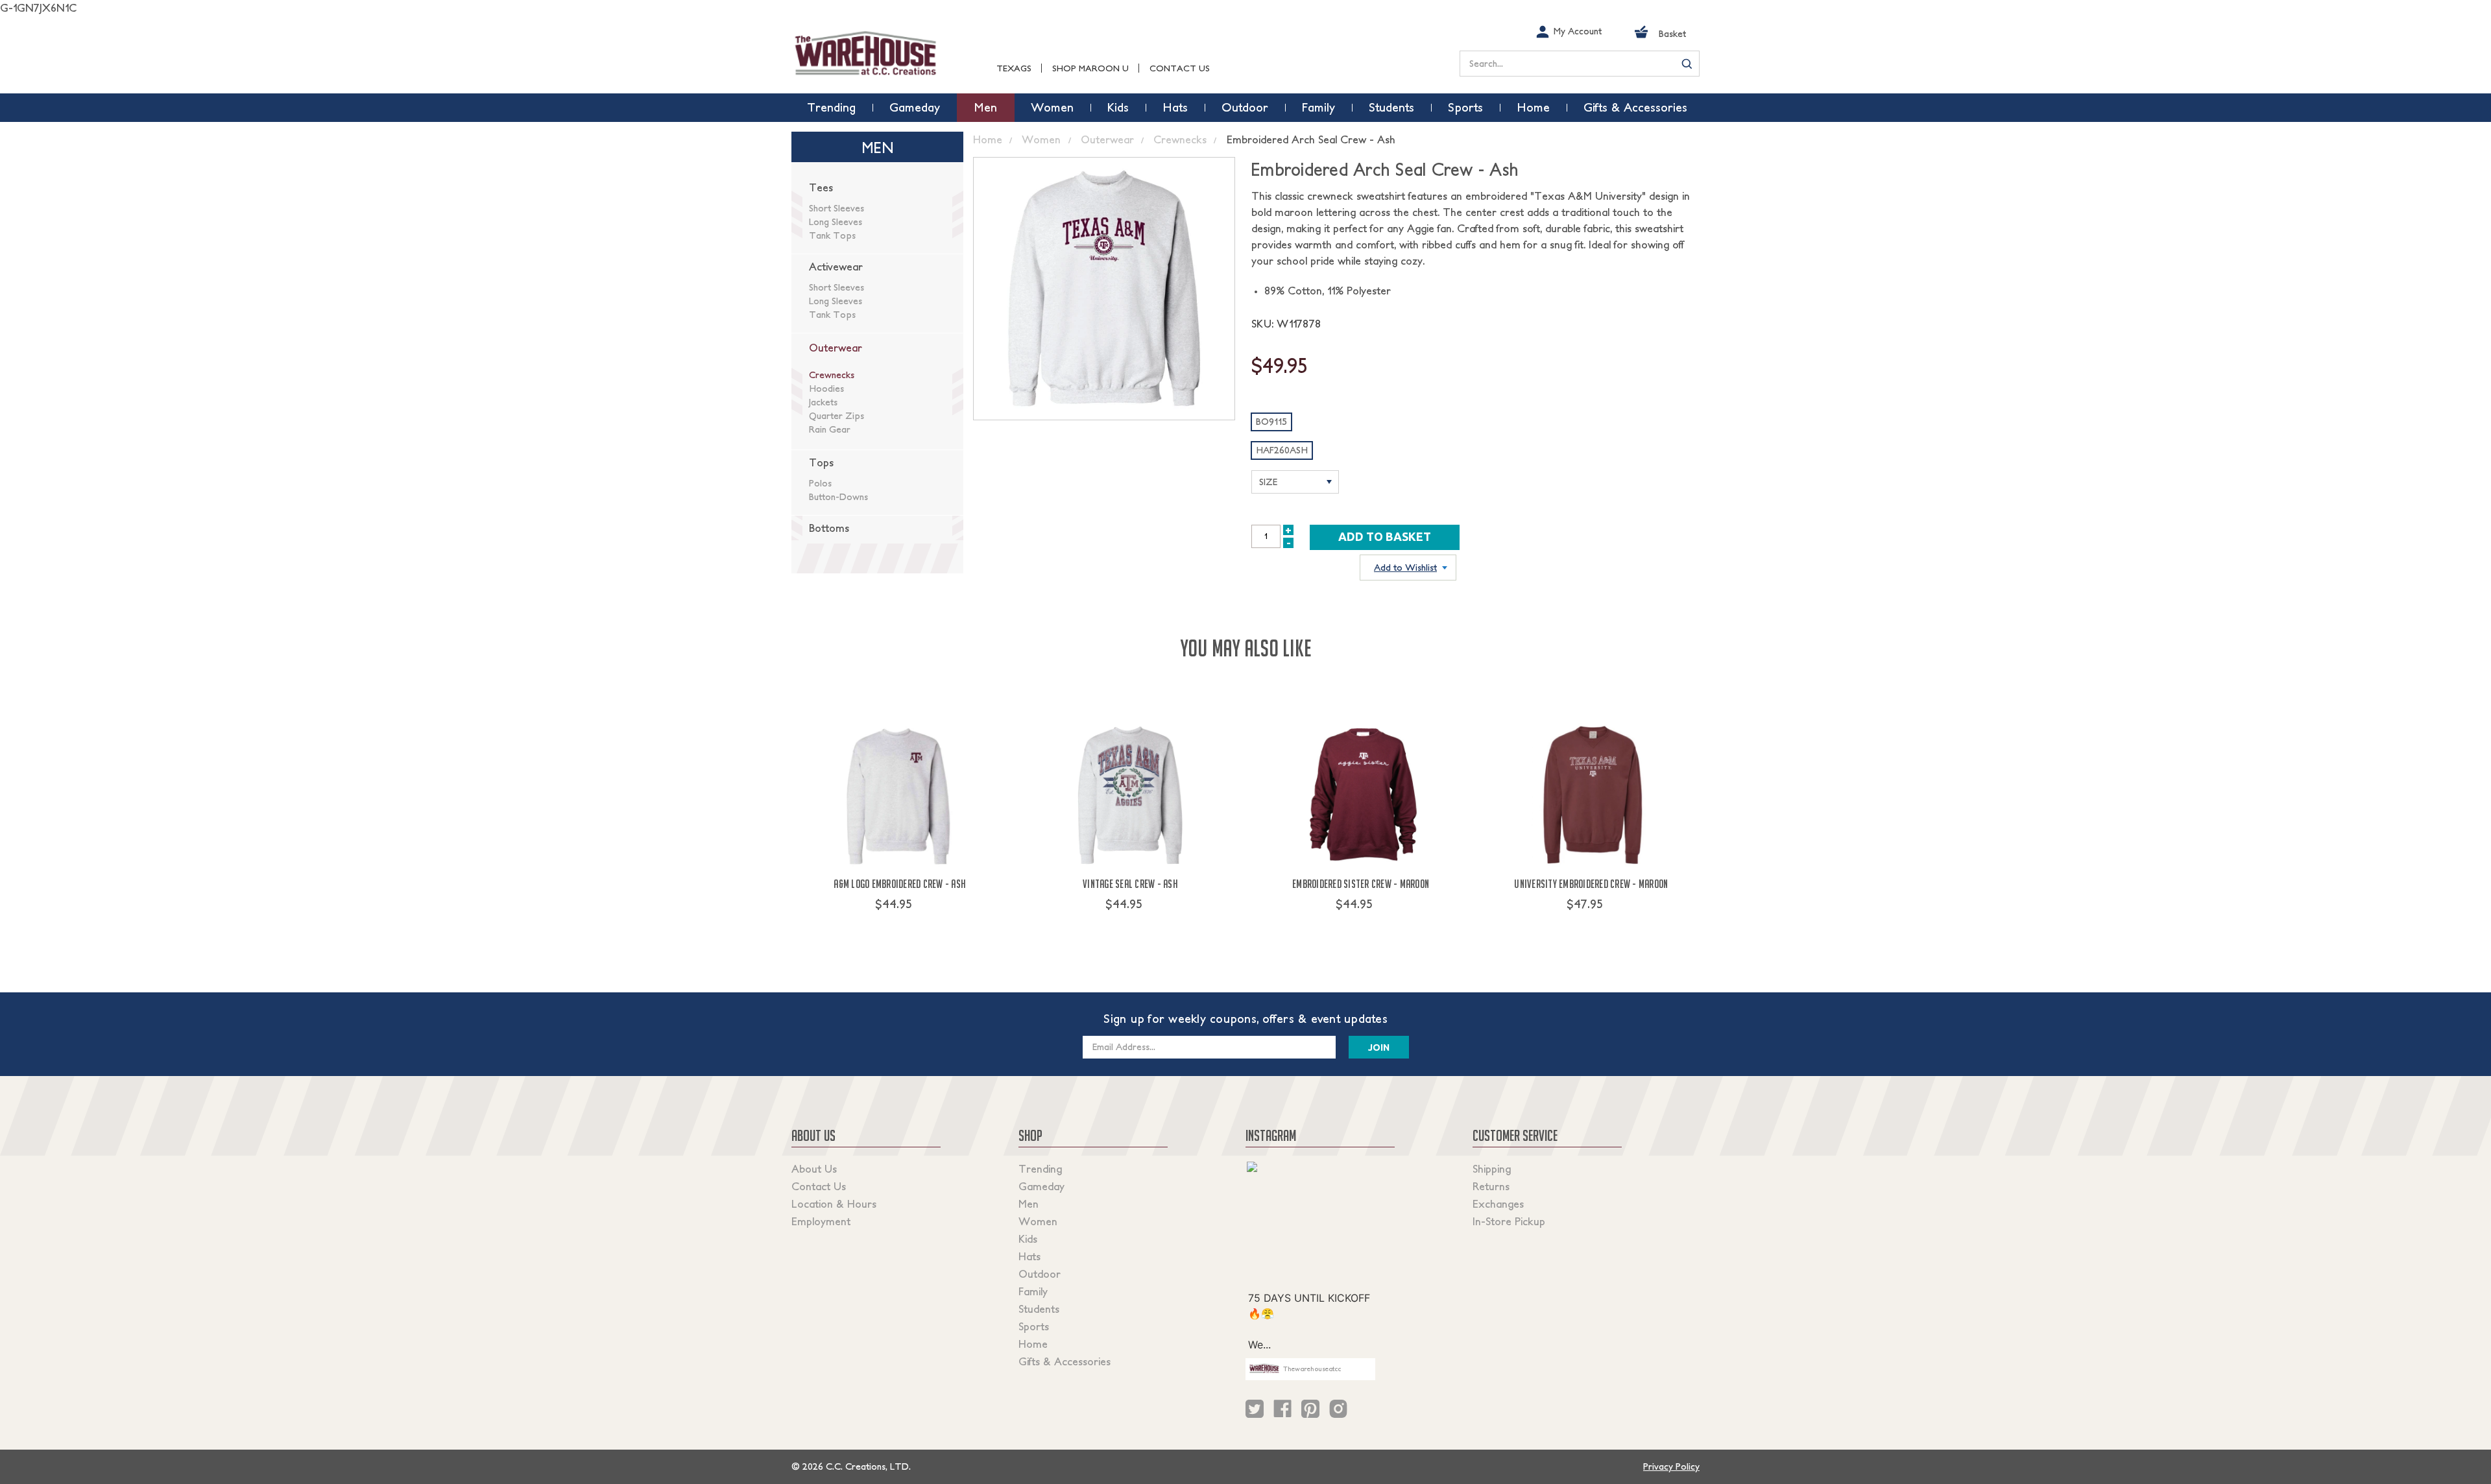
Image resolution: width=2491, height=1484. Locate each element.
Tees (821, 187)
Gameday (1041, 1186)
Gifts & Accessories (1065, 1361)
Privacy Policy (1671, 1466)
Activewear (836, 267)
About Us (814, 1169)
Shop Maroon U (1090, 68)
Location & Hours (834, 1204)
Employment (821, 1221)
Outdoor (1040, 1274)
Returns (1491, 1186)
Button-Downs (838, 497)
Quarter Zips (836, 416)
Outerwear (836, 348)
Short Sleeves (836, 208)
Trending (1040, 1169)
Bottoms (829, 528)
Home (1033, 1344)
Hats (1029, 1256)
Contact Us (1180, 68)
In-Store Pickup (1509, 1221)
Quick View (900, 928)
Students (1039, 1309)
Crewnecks (832, 375)
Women (1038, 1221)
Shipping (1492, 1169)
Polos (820, 483)
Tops (821, 462)
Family (1033, 1291)
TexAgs (1014, 68)
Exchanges (1498, 1204)
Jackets (823, 402)
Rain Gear (830, 429)
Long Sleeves (836, 222)
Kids (1028, 1239)
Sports (1034, 1326)
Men (1029, 1204)
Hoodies (826, 389)
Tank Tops (832, 235)
